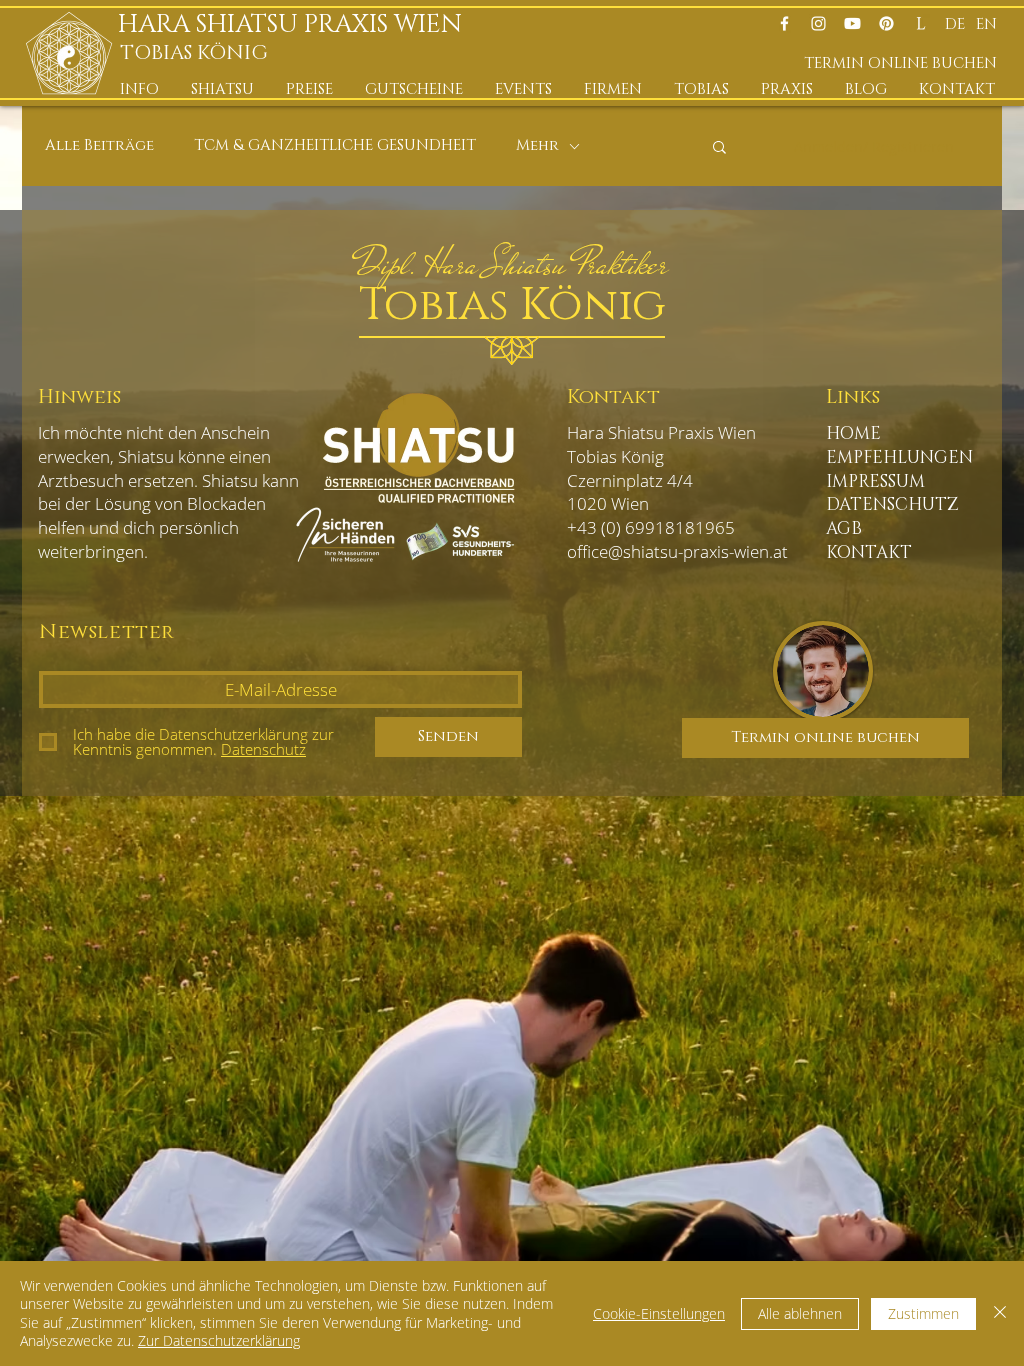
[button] (140, 89)
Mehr (537, 146)
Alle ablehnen (800, 1313)
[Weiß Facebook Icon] (784, 23)
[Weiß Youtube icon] (852, 23)
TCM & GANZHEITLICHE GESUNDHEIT (335, 146)
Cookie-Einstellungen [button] (659, 1313)
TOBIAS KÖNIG (194, 53)
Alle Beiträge (99, 146)
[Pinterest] (886, 23)
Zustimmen (923, 1313)
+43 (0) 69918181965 (651, 527)
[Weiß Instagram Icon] (818, 23)
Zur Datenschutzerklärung (219, 1340)
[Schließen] (1000, 1313)
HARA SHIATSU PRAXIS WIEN (296, 24)
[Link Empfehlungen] (920, 23)
